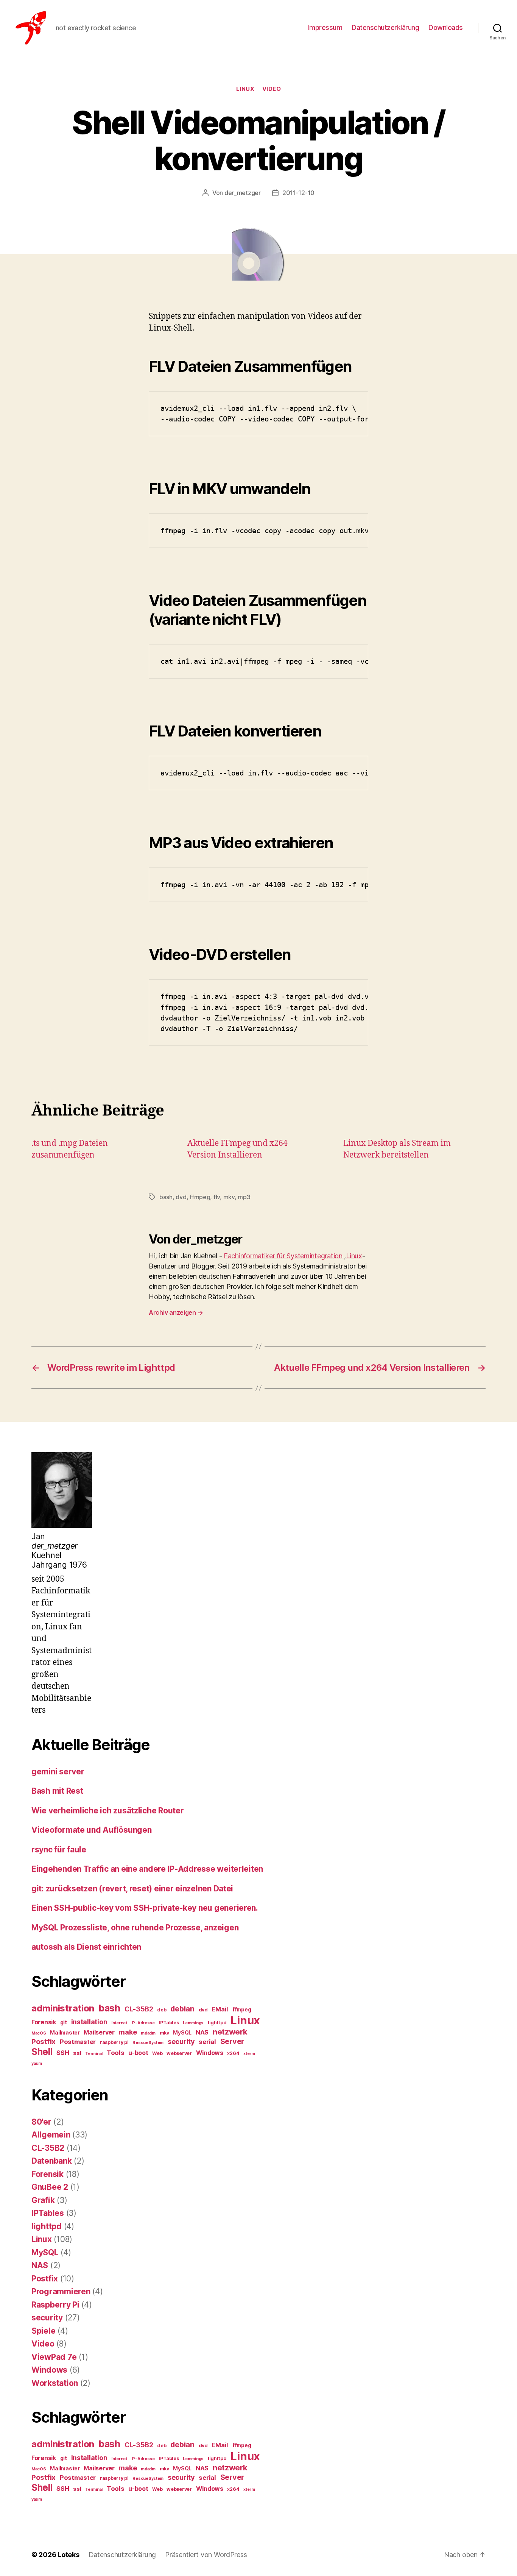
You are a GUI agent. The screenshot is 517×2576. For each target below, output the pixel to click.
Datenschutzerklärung (385, 27)
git (64, 2022)
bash (166, 1197)
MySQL (182, 2033)
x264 (233, 2053)
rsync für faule (59, 1850)
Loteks (68, 2555)
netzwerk (230, 2032)
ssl (77, 2053)
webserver (179, 2053)
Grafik (43, 2200)
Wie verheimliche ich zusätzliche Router (107, 1811)
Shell (42, 2052)
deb (162, 2010)
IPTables (169, 2023)
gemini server (58, 1772)
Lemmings (193, 2023)
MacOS (39, 2033)
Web (157, 2053)
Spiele (43, 2331)
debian (182, 2009)
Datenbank (52, 2161)
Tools (116, 2053)
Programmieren (61, 2291)
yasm (37, 2063)
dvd (181, 1197)
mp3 (244, 1197)
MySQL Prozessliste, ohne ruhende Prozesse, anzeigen (135, 1928)
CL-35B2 (139, 2009)
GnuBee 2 (50, 2187)
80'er (41, 2122)
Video (272, 89)
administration (63, 2008)
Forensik (44, 2022)
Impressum (325, 27)
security (181, 2041)
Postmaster (78, 2042)
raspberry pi (114, 2042)
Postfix (44, 2042)
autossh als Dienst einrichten (86, 1947)
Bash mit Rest (57, 1791)
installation (89, 2022)
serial (207, 2042)
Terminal (94, 2054)
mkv (229, 1197)
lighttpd (217, 2023)
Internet (119, 2023)
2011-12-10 (298, 193)
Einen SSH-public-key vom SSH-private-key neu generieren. (145, 1908)
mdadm (148, 2033)
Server (232, 2041)
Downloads (446, 27)
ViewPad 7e (54, 2357)
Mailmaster (65, 2033)
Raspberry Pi (55, 2305)
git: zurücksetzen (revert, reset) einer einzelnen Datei (132, 1889)
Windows (210, 2053)
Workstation (55, 2383)
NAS (202, 2032)
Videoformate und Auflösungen (91, 1830)
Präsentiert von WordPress (206, 2555)
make (128, 2032)
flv (217, 1197)
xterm (249, 2054)
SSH (63, 2053)
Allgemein (51, 2135)
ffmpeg (200, 1197)
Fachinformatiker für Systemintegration (283, 1256)
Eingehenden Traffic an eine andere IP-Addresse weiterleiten (147, 1869)
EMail (220, 2009)
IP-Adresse (143, 2023)
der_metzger (243, 193)
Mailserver (99, 2032)
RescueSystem (148, 2043)
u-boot (138, 2053)
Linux (245, 89)
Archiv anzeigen (176, 1312)
